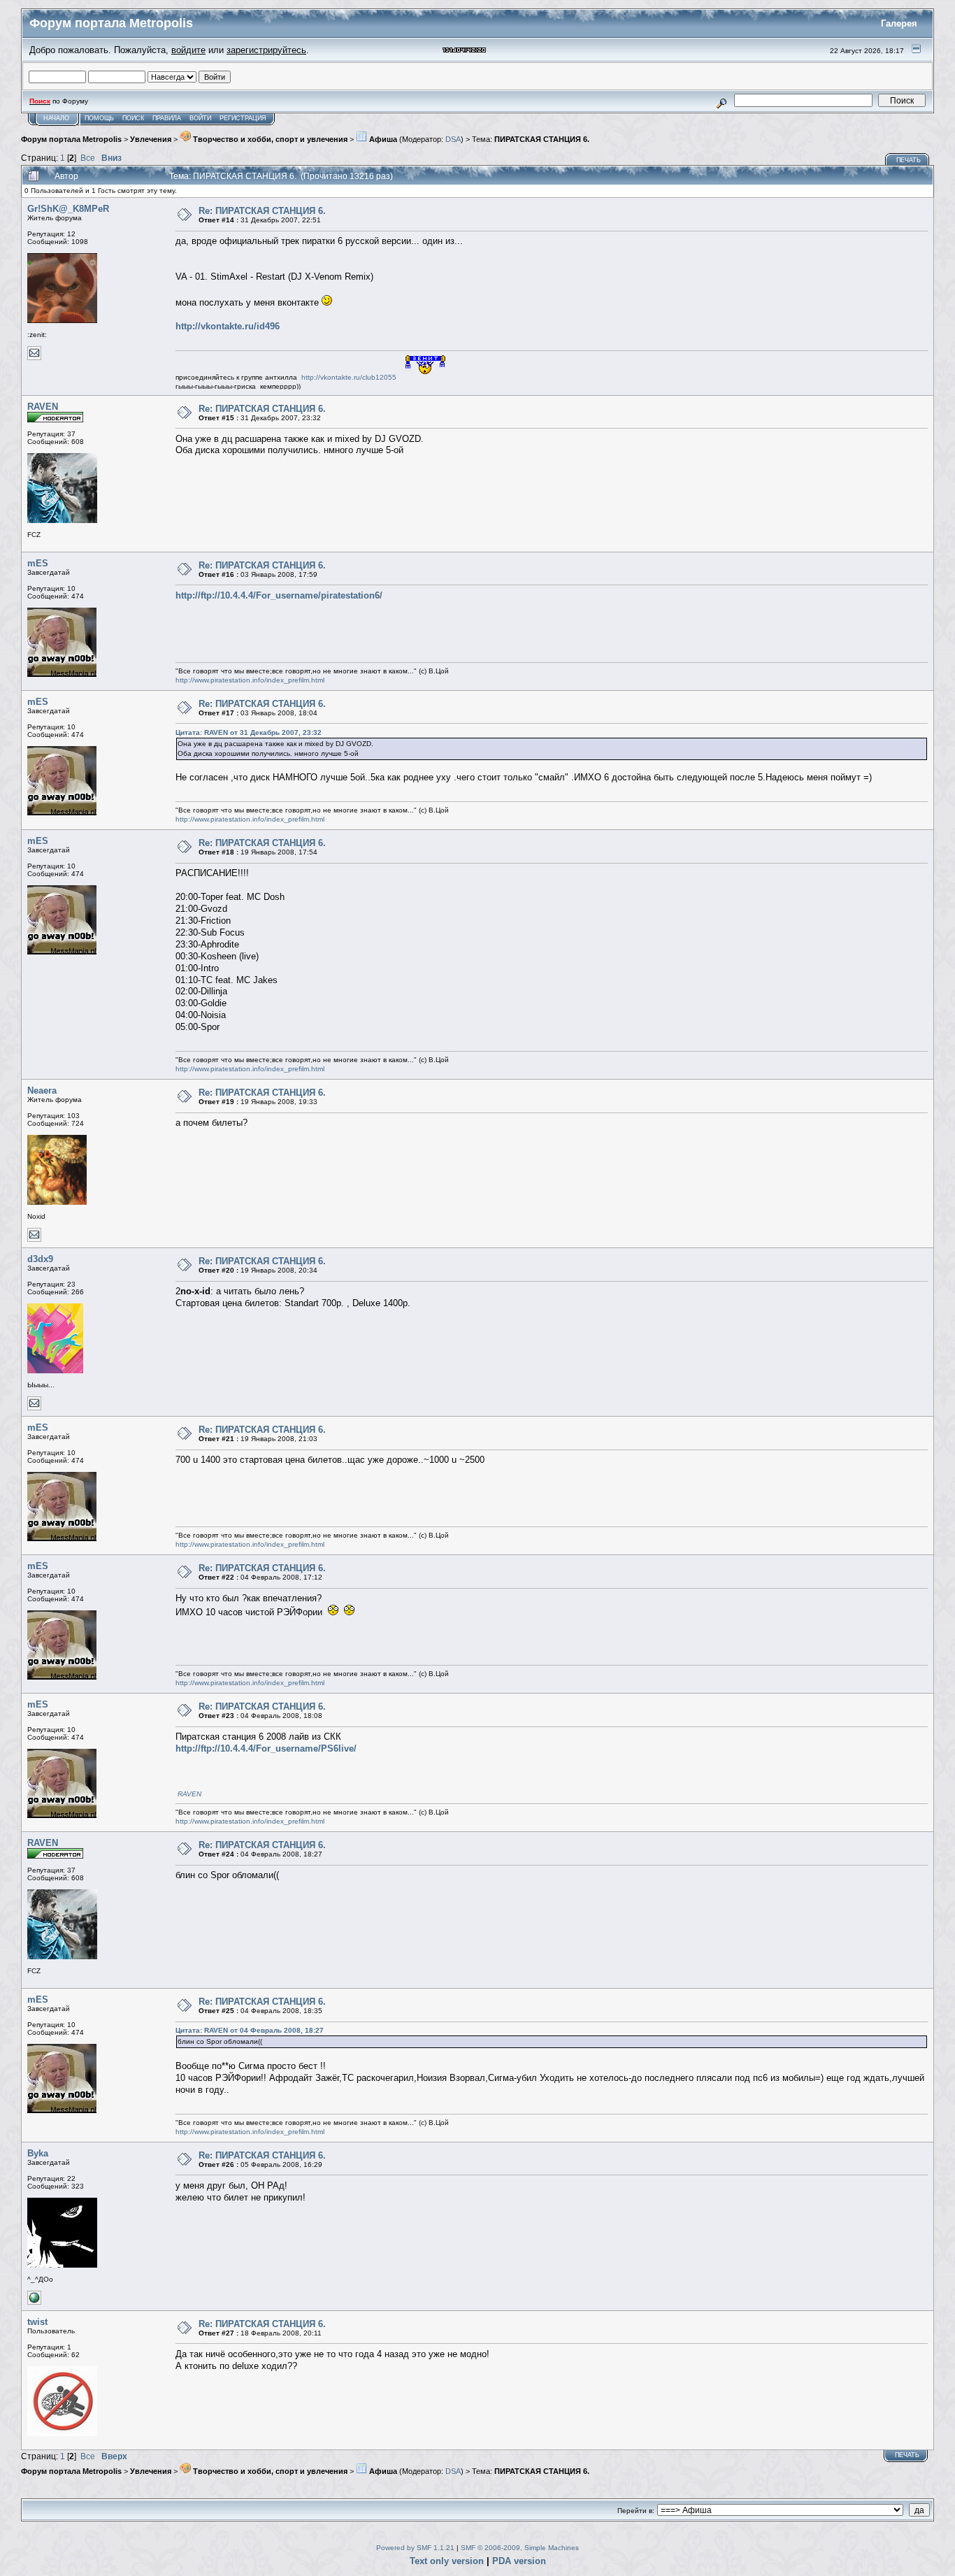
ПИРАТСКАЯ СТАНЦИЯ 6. (542, 139)
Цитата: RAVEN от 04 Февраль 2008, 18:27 (250, 2030)
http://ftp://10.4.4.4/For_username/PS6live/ (266, 1748)
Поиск (133, 118)
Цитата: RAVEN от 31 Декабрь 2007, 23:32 (249, 732)
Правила (167, 118)
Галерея (899, 23)
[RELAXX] (34, 2302)
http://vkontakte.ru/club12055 (349, 377)
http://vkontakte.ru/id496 (228, 326)
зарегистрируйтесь (266, 50)
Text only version (447, 2561)
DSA (453, 139)
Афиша (382, 139)
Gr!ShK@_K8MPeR (68, 209)
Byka (38, 2153)
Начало (56, 118)
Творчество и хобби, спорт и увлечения (269, 139)
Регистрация (243, 118)
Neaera (42, 1090)
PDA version (519, 2561)
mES (38, 563)
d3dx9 (40, 1259)
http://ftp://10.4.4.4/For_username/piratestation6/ (279, 595)
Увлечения (151, 139)
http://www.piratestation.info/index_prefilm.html (250, 680)
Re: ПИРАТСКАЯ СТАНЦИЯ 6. (262, 211)
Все (88, 158)
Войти (200, 118)
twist (37, 2322)
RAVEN (43, 407)
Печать (909, 160)
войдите (188, 50)
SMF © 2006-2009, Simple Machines (520, 2548)
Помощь (99, 118)
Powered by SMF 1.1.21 (415, 2548)
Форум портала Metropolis (71, 139)
